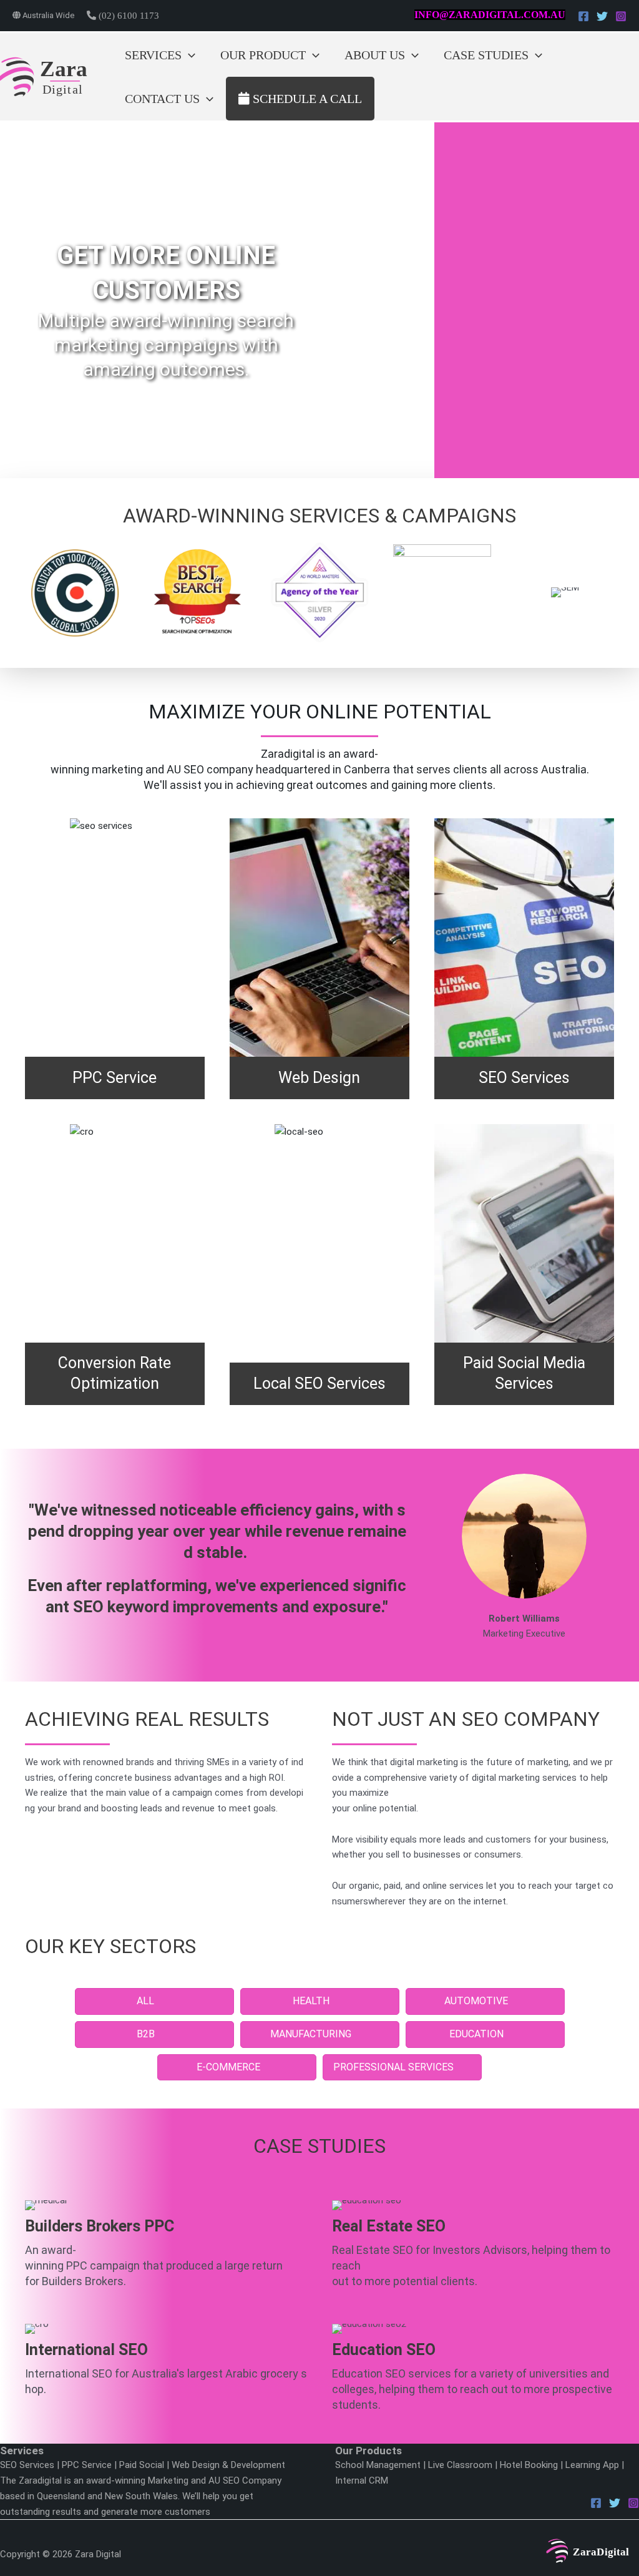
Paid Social (142, 2465)
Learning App (592, 2465)
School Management (378, 2465)
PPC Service (87, 2465)
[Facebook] (583, 16)
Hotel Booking (529, 2465)
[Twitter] (602, 16)
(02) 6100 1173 (128, 16)
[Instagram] (621, 16)
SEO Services (27, 2465)
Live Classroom (460, 2465)
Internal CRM (362, 2481)
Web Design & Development (228, 2465)
